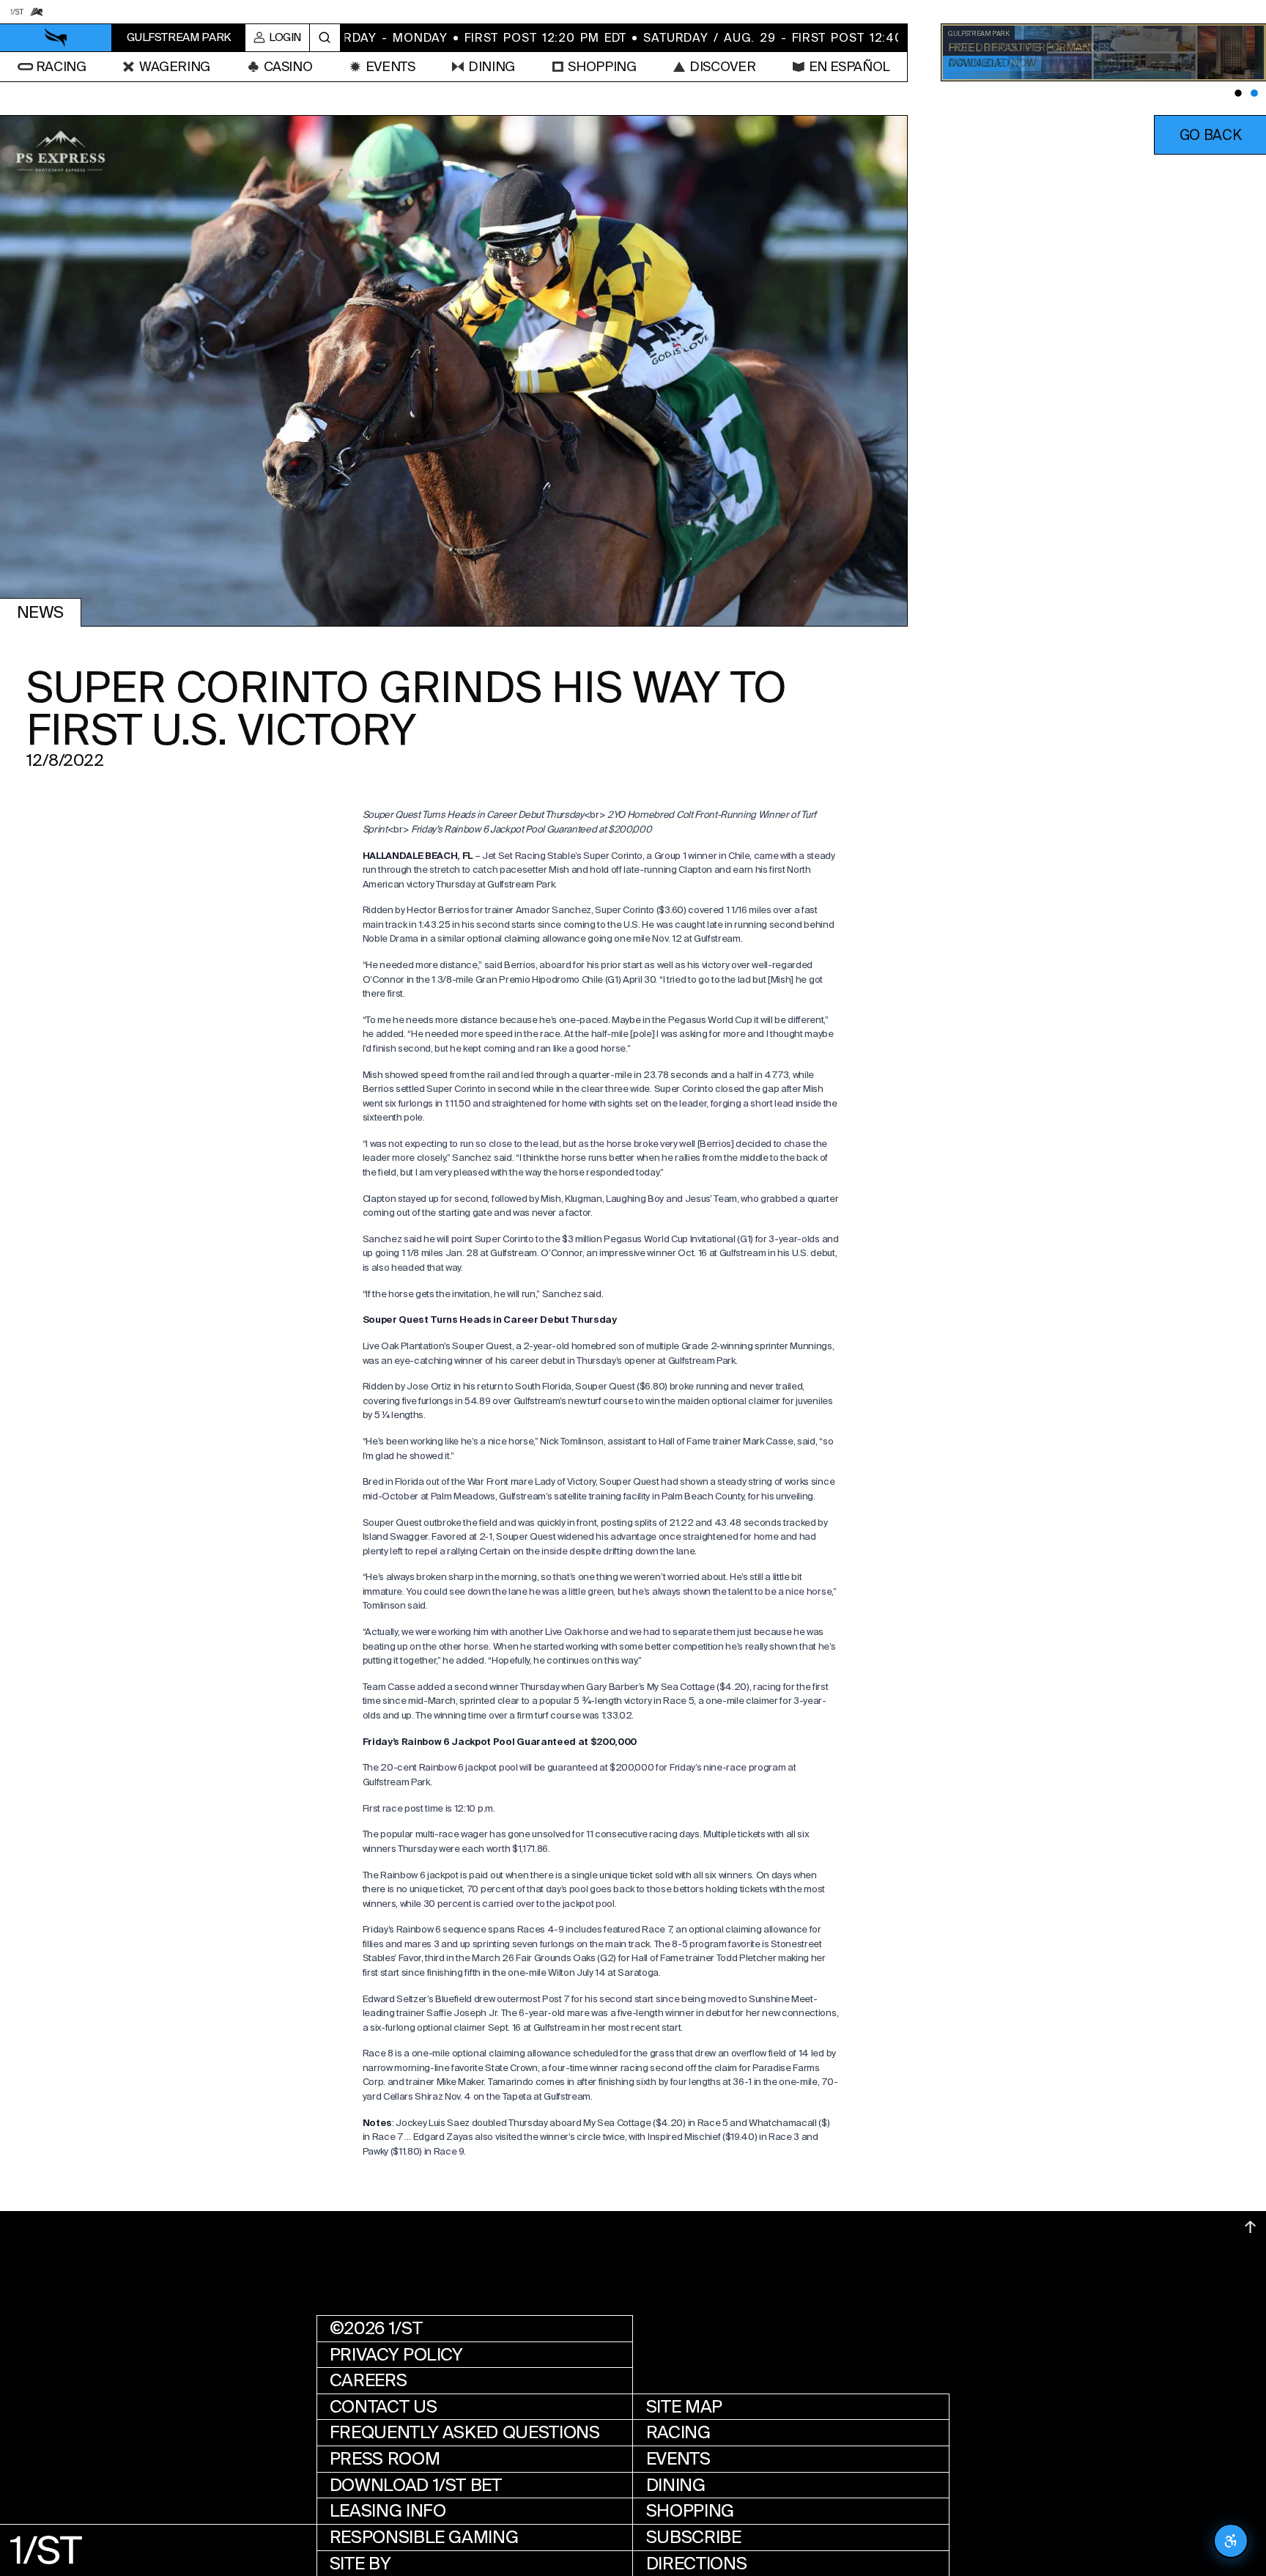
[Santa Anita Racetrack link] (36, 11)
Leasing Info (388, 2511)
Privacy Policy (396, 2354)
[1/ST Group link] (16, 11)
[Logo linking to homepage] (56, 38)
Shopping (690, 2511)
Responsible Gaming (424, 2537)
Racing (678, 2432)
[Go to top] (1250, 2227)
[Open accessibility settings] (1231, 2541)
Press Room (385, 2459)
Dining (676, 2485)
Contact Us (383, 2407)
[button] (1210, 135)
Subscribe (694, 2537)
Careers (368, 2380)
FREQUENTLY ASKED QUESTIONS (465, 2432)
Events (678, 2459)
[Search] (325, 38)
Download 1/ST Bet (416, 2485)
